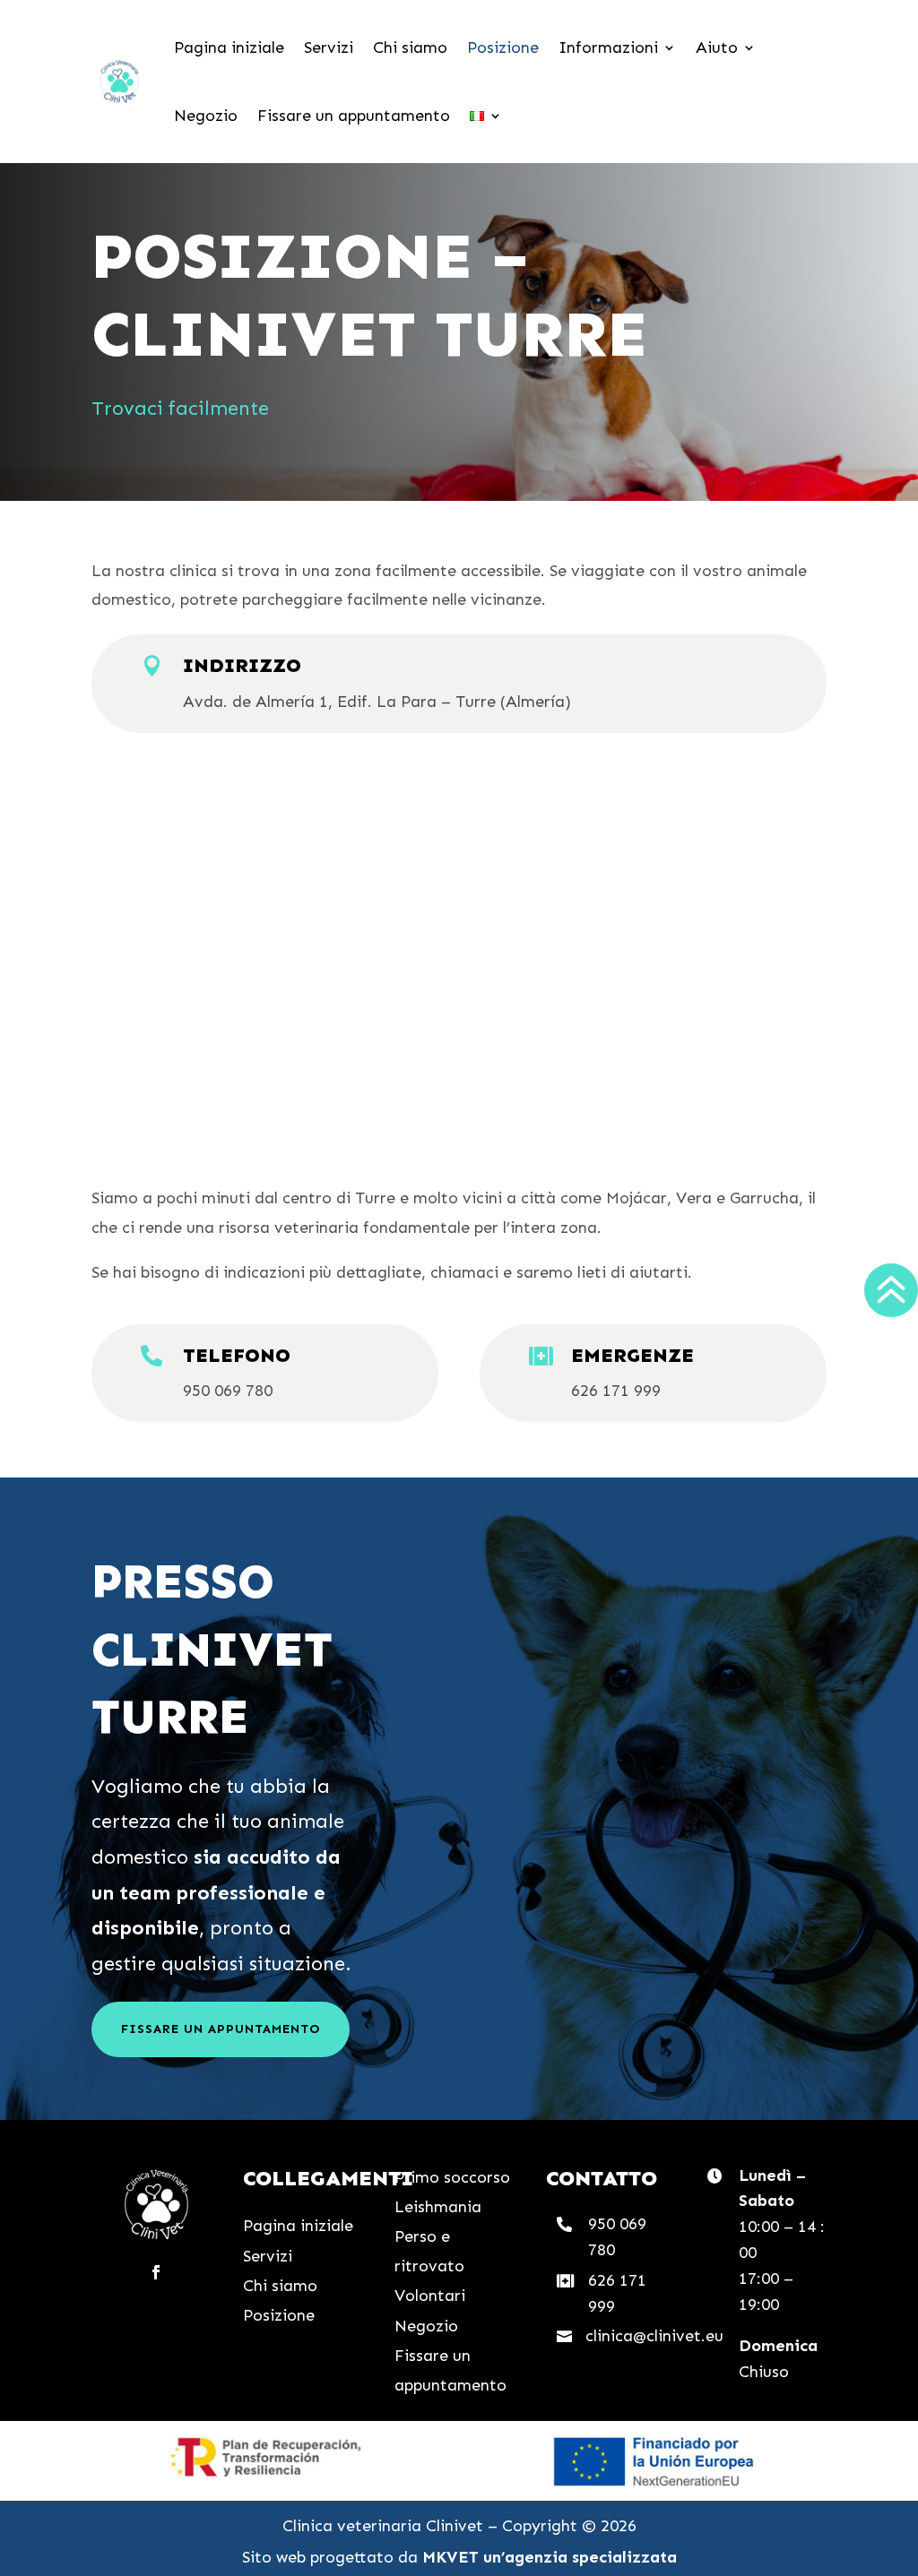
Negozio (206, 116)
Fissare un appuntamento (354, 116)
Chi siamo (410, 47)
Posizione (503, 47)
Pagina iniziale (229, 47)
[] (889, 1337)
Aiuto (717, 47)
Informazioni (608, 47)
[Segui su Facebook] (156, 2272)
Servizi (329, 47)
